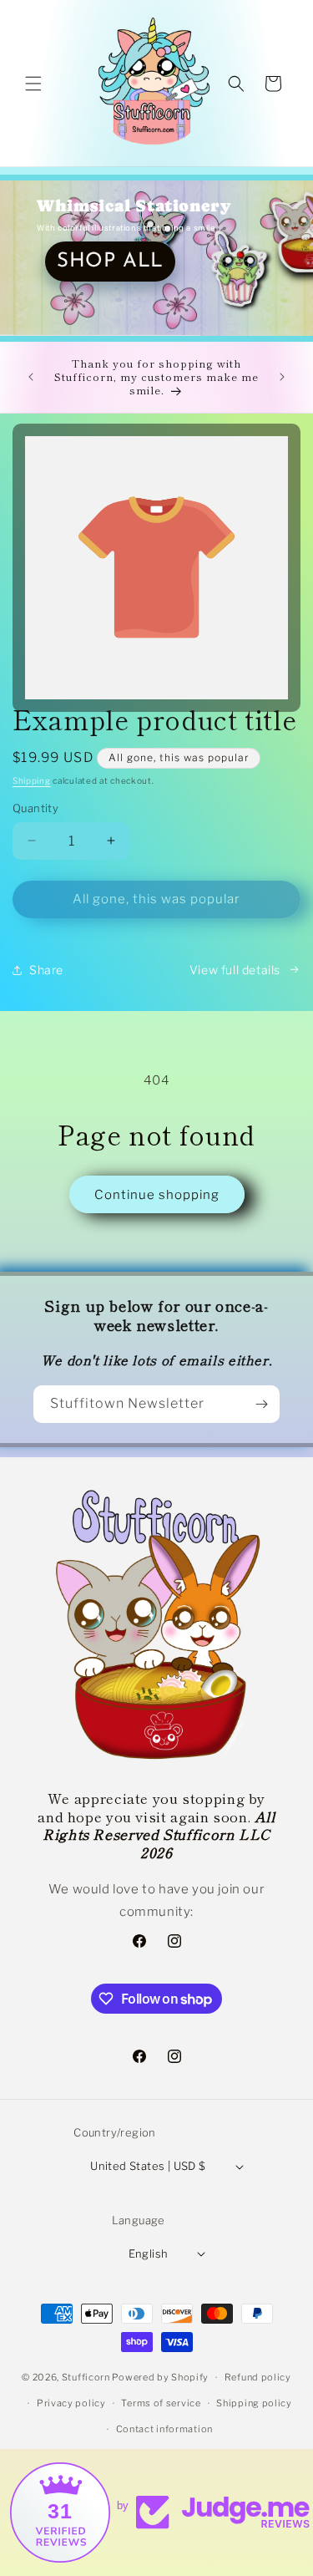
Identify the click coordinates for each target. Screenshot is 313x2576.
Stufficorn (86, 2377)
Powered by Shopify (160, 2377)
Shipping (32, 780)
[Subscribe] (261, 1404)
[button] (33, 84)
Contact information (164, 2429)
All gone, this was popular (156, 899)
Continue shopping (157, 1195)
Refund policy (258, 2377)
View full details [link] (235, 970)
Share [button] (46, 970)
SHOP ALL (110, 262)
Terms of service (161, 2403)
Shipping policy (254, 2403)
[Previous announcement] (31, 377)
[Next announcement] (282, 377)
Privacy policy (71, 2403)
